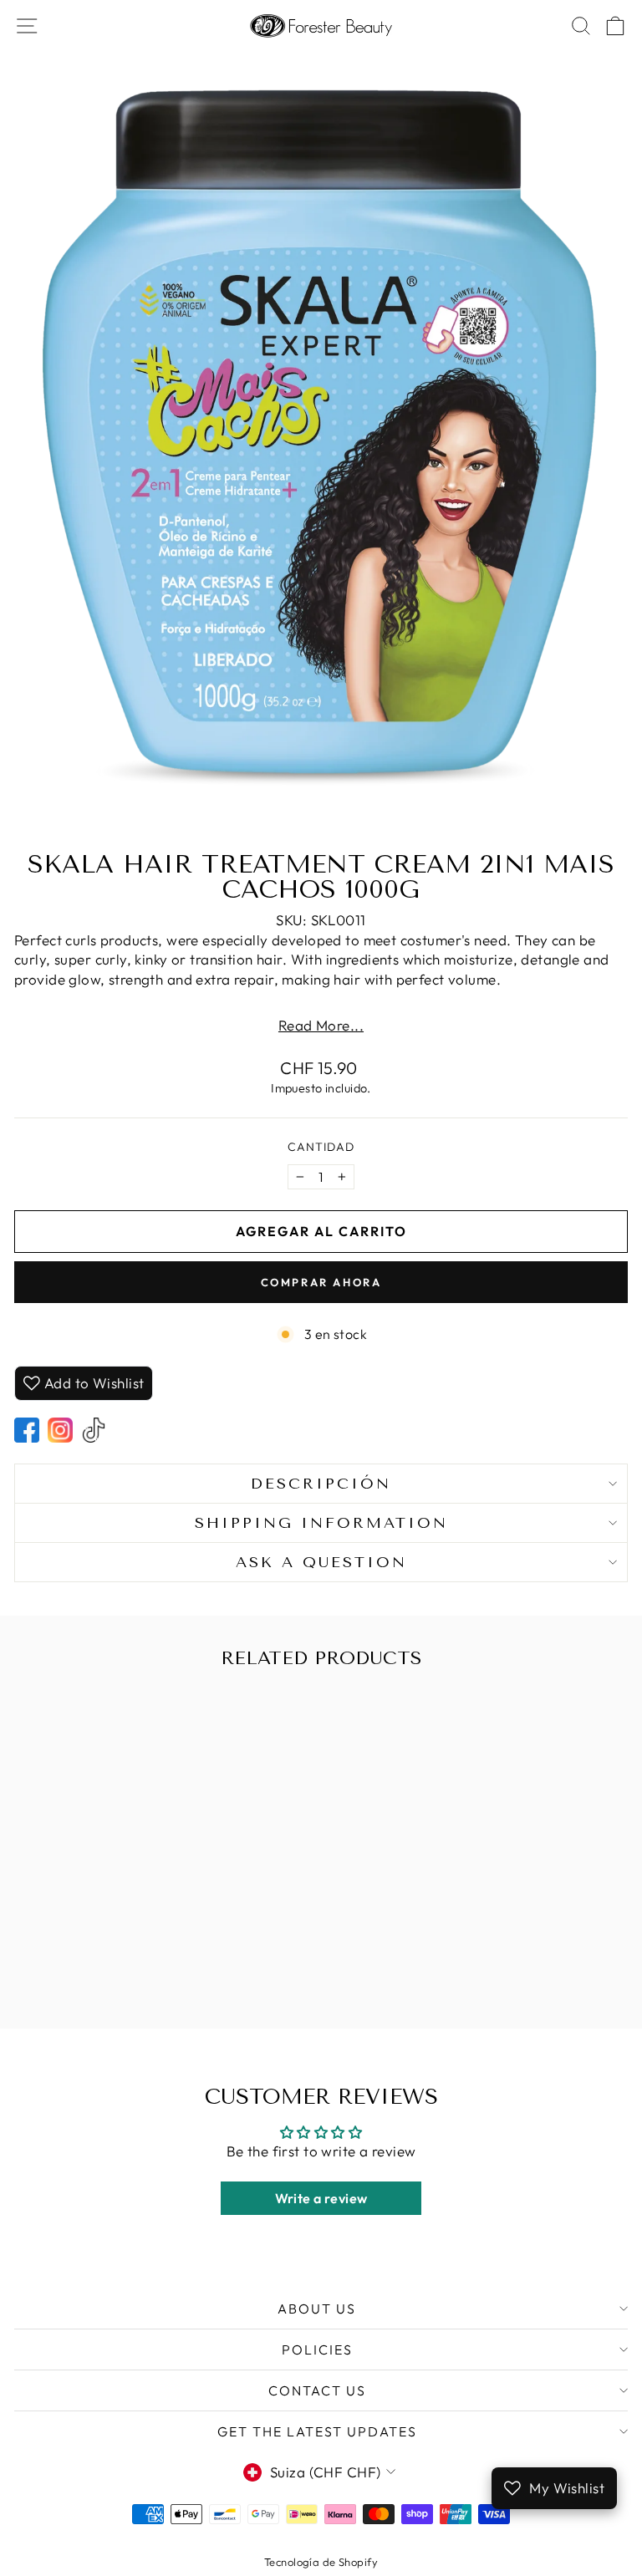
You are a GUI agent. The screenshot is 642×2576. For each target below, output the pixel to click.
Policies (317, 2349)
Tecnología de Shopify (321, 2562)
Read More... (321, 1025)
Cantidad (321, 1147)
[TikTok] (94, 1430)
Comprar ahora (321, 1282)
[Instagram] (60, 1430)
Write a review (321, 2198)
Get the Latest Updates (317, 2431)
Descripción (321, 1484)
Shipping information (321, 1523)
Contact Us (317, 2390)
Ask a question (321, 1562)
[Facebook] (27, 1430)
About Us (317, 2309)
